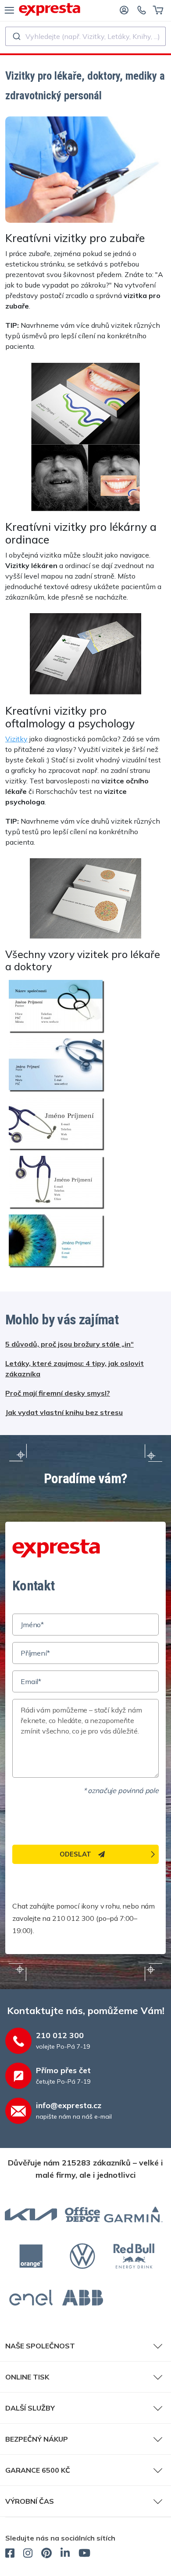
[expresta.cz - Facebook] (10, 2554)
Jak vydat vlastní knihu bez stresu (64, 1412)
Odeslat (75, 1854)
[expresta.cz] (50, 9)
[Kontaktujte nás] (142, 10)
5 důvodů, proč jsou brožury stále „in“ (69, 1344)
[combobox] (85, 36)
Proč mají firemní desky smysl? (58, 1393)
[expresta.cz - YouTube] (84, 2554)
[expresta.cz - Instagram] (28, 2554)
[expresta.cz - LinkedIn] (65, 2554)
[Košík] (158, 10)
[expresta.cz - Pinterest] (46, 2554)
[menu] (9, 10)
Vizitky (16, 739)
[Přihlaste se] (124, 10)
